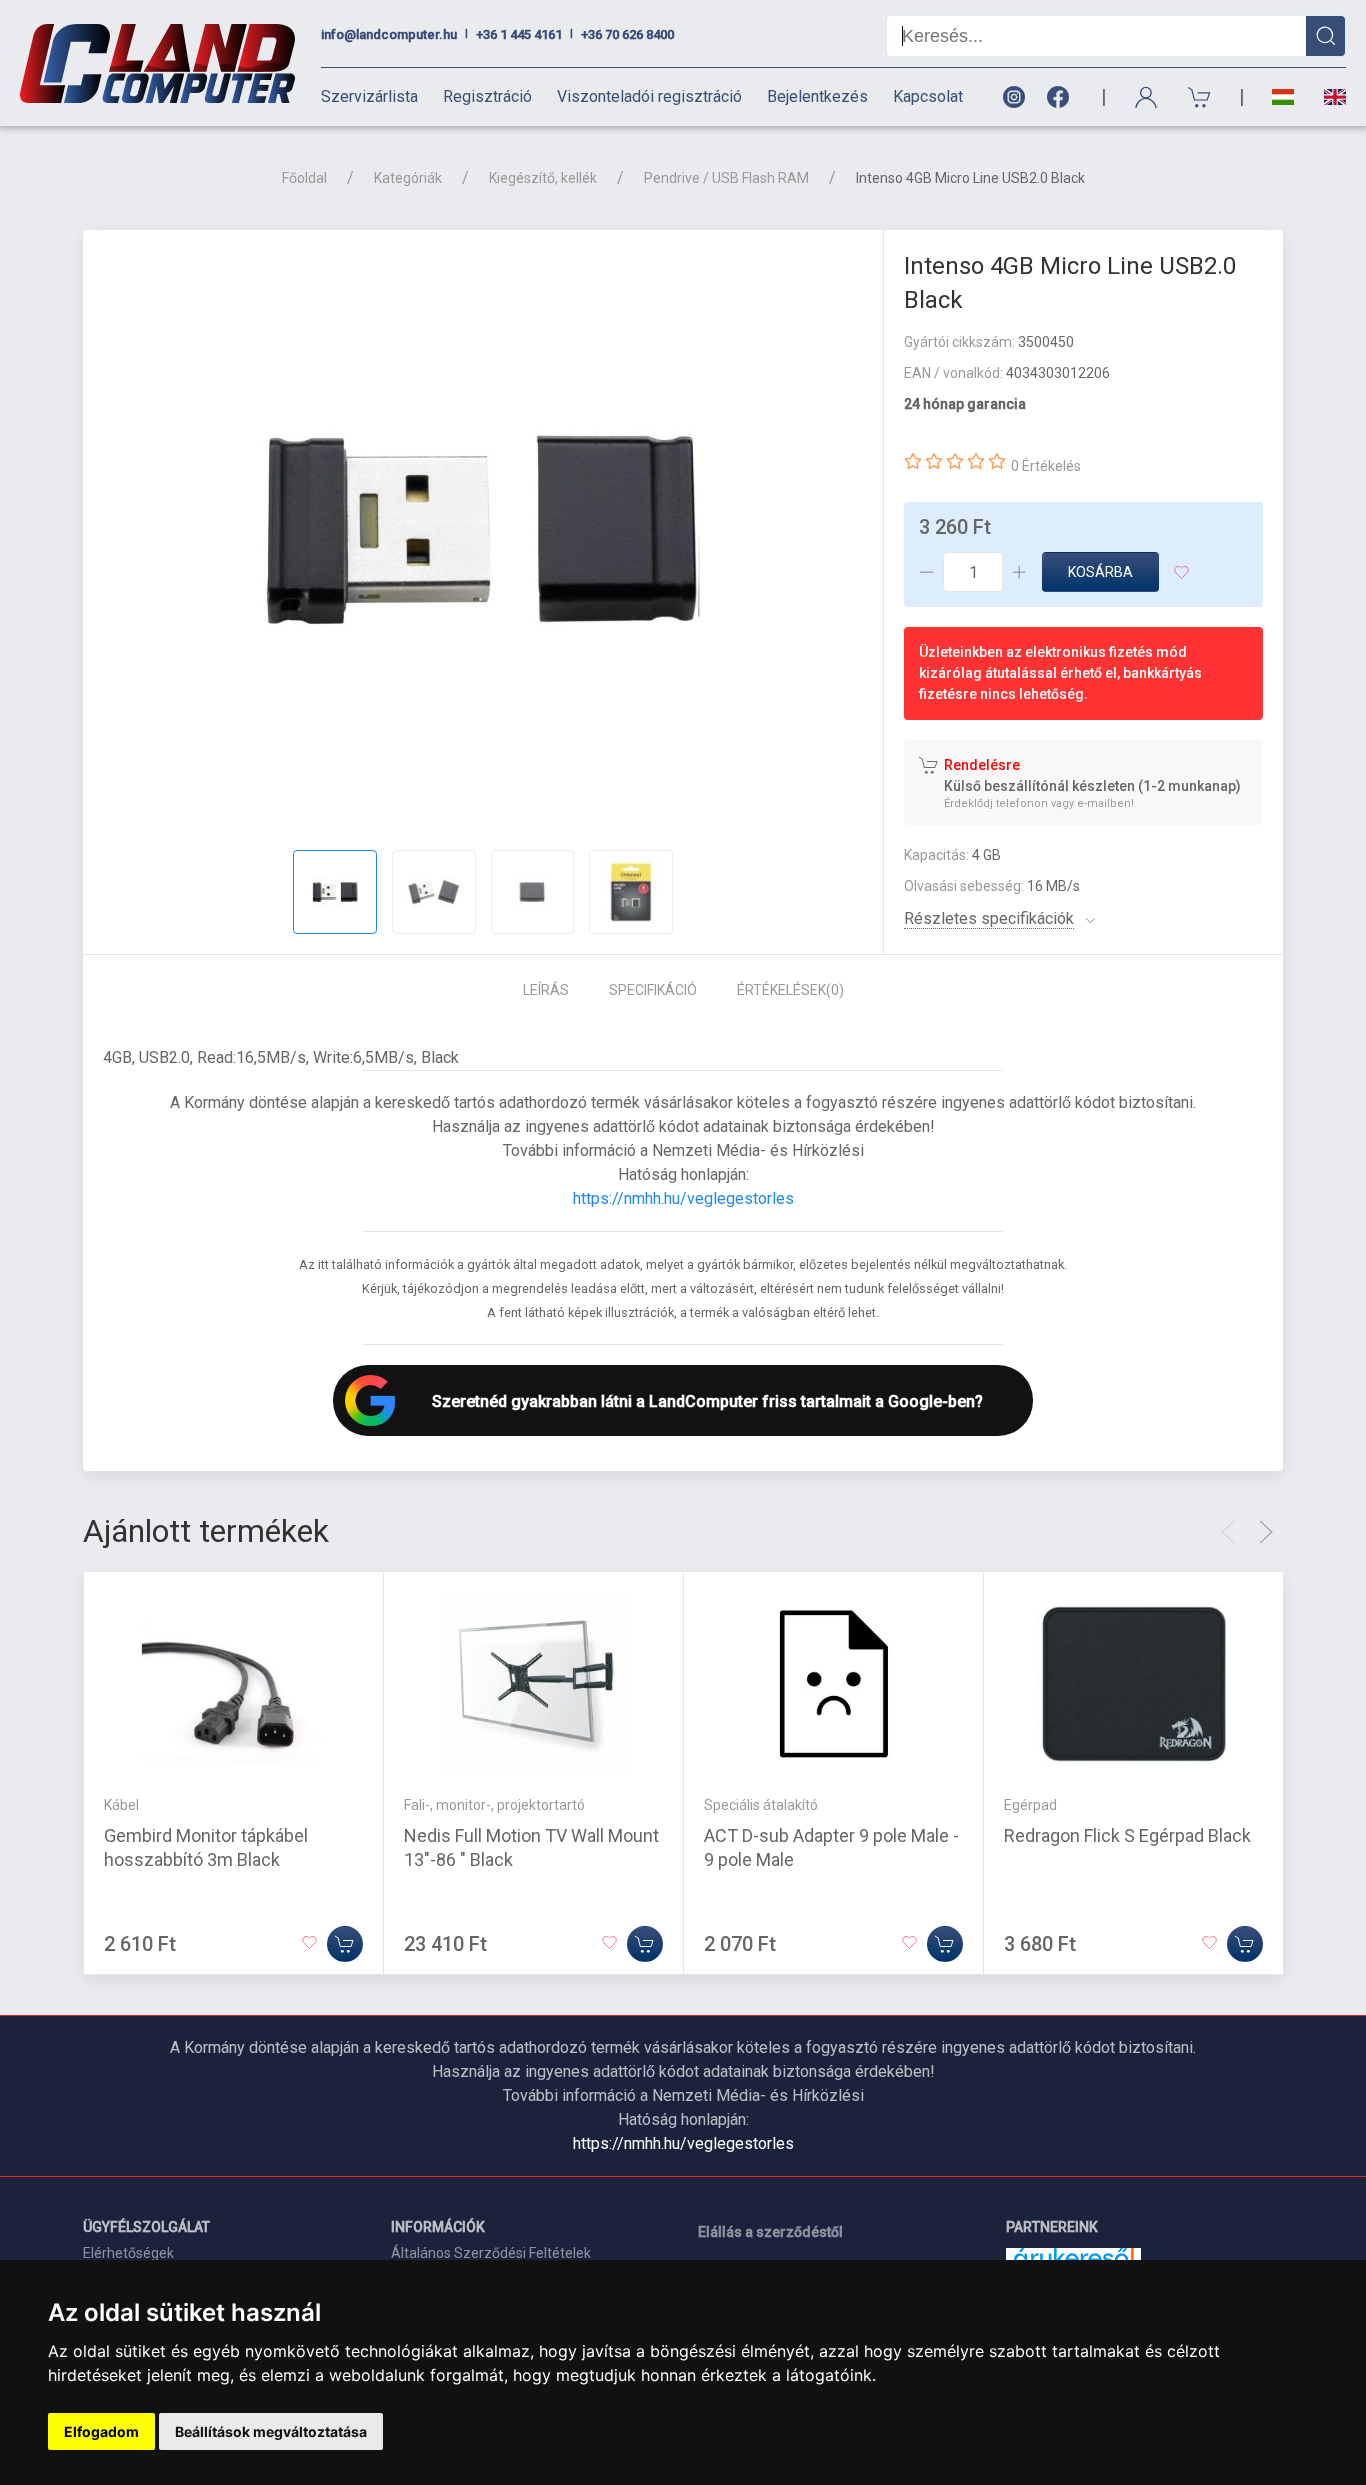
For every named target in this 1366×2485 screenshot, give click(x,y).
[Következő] (1266, 1532)
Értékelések (790, 990)
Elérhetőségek (128, 2253)
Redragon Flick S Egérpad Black (1127, 1835)
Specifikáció (653, 990)
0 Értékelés (1046, 466)
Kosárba (1100, 572)
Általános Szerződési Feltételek (491, 2253)
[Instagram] (1013, 97)
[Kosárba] (345, 1944)
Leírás (546, 990)
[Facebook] (1062, 97)
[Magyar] (1283, 97)
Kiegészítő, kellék (543, 178)
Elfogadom (101, 2431)
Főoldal (304, 178)
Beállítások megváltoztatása (271, 2431)
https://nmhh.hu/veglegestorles (683, 1198)
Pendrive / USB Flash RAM (726, 178)
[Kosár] (1200, 97)
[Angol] (1327, 97)
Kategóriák (408, 178)
